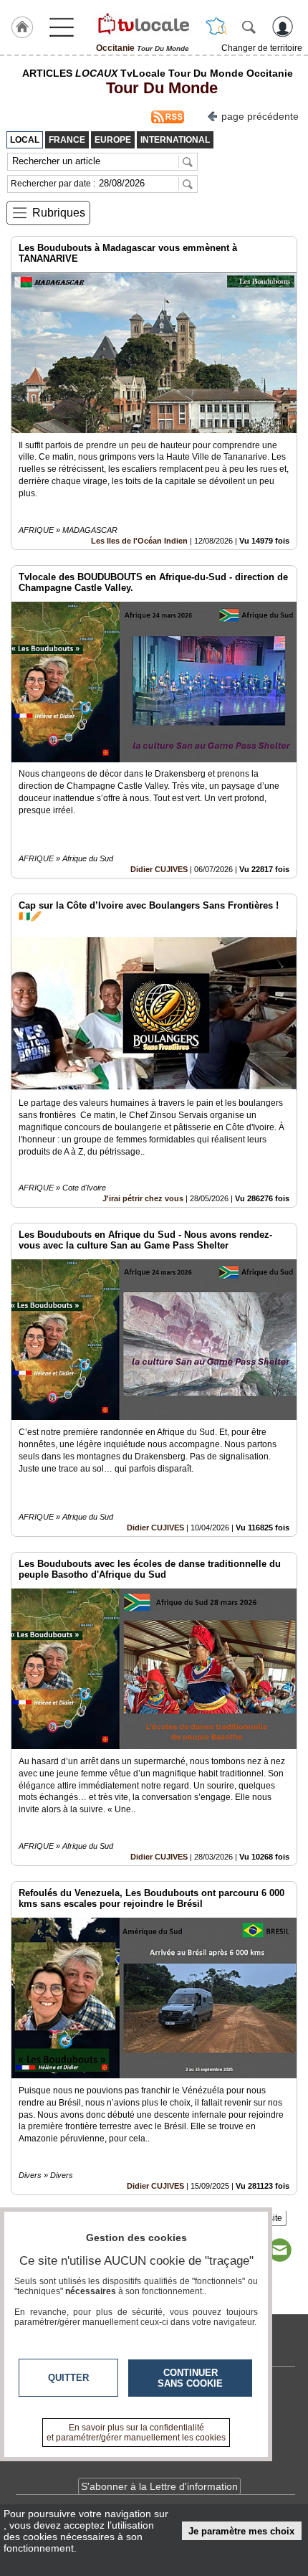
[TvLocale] (143, 24)
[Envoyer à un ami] (279, 2250)
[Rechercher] (249, 27)
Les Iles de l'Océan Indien (139, 541)
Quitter (68, 2378)
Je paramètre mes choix (241, 2531)
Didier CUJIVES (159, 869)
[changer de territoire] (216, 27)
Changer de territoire (262, 48)
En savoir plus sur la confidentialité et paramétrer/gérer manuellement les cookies (136, 2433)
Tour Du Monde (158, 88)
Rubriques (59, 213)
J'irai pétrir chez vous (143, 1198)
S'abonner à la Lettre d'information (159, 2486)
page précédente (260, 116)
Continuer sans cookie (190, 2378)
